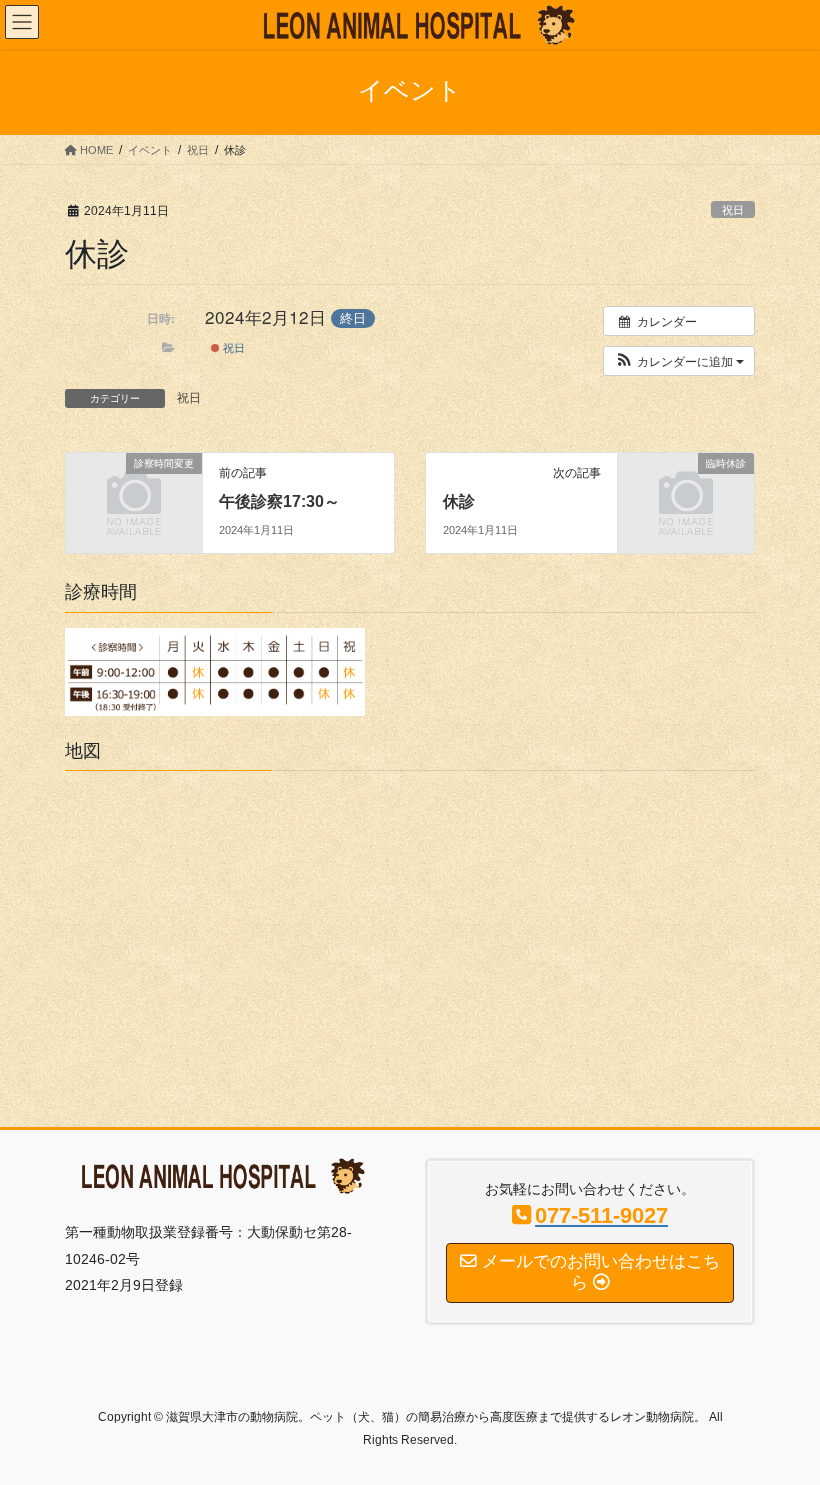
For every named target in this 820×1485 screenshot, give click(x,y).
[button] (679, 361)
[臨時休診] (686, 493)
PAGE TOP (782, 1422)
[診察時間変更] (134, 493)
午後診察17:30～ (279, 501)
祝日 (733, 210)
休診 (459, 501)
